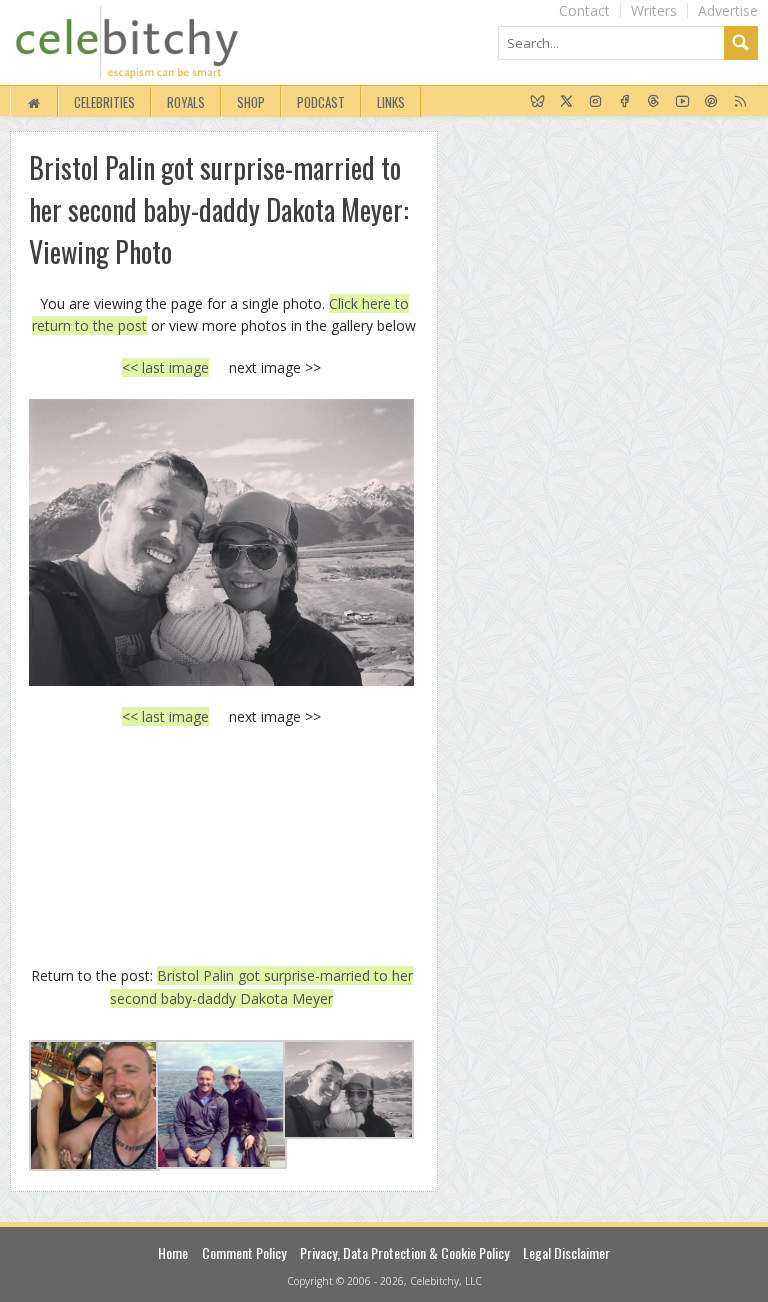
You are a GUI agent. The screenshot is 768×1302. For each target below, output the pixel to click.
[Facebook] (624, 102)
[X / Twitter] (566, 102)
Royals (186, 102)
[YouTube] (682, 102)
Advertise (728, 10)
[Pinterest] (711, 102)
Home (173, 1252)
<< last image (165, 367)
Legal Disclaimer (566, 1252)
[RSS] (740, 102)
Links (391, 102)
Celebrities (104, 102)
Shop (251, 102)
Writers (654, 10)
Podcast (321, 102)
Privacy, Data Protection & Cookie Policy (404, 1252)
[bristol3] (221, 542)
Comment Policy (244, 1252)
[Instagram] (595, 102)
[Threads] (653, 102)
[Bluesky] (537, 102)
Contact (584, 10)
